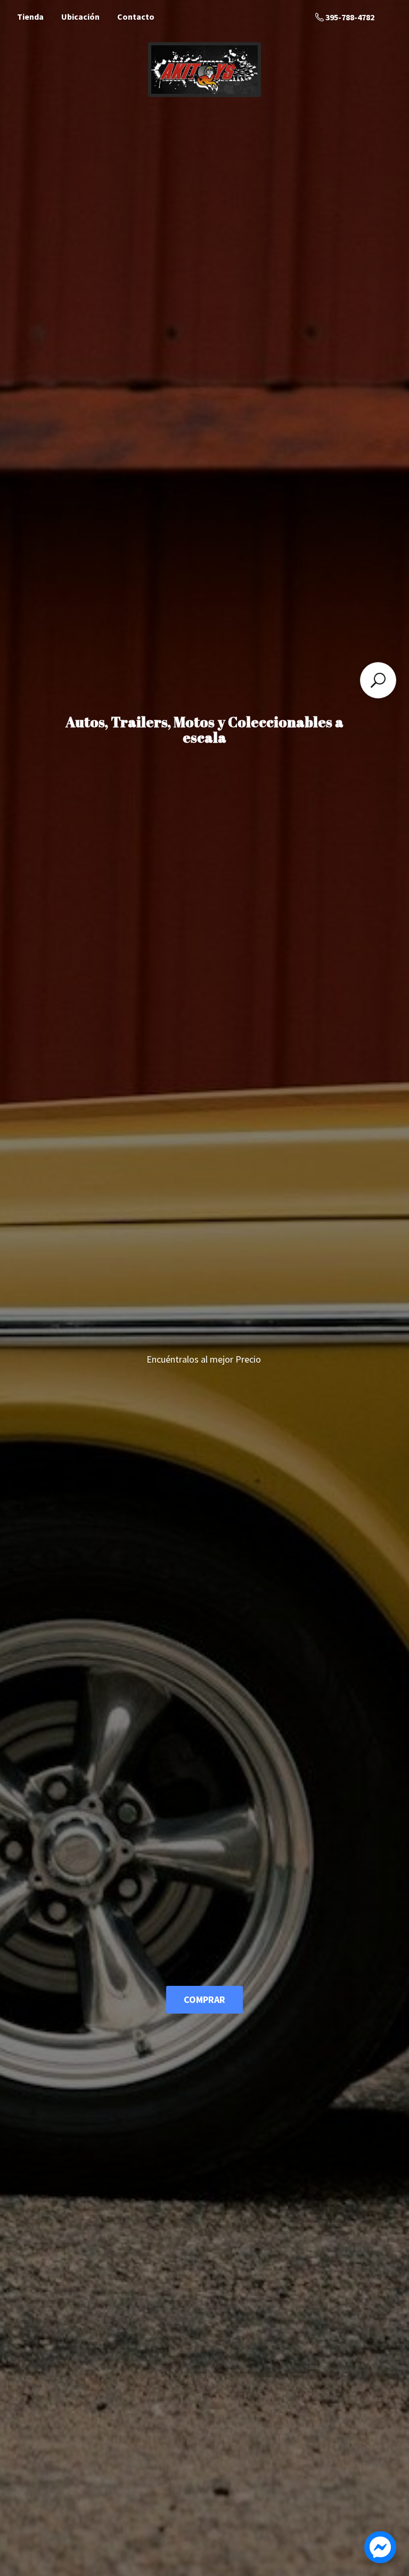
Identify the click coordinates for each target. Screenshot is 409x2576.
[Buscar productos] (378, 680)
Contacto (136, 17)
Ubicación (80, 17)
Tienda (30, 17)
